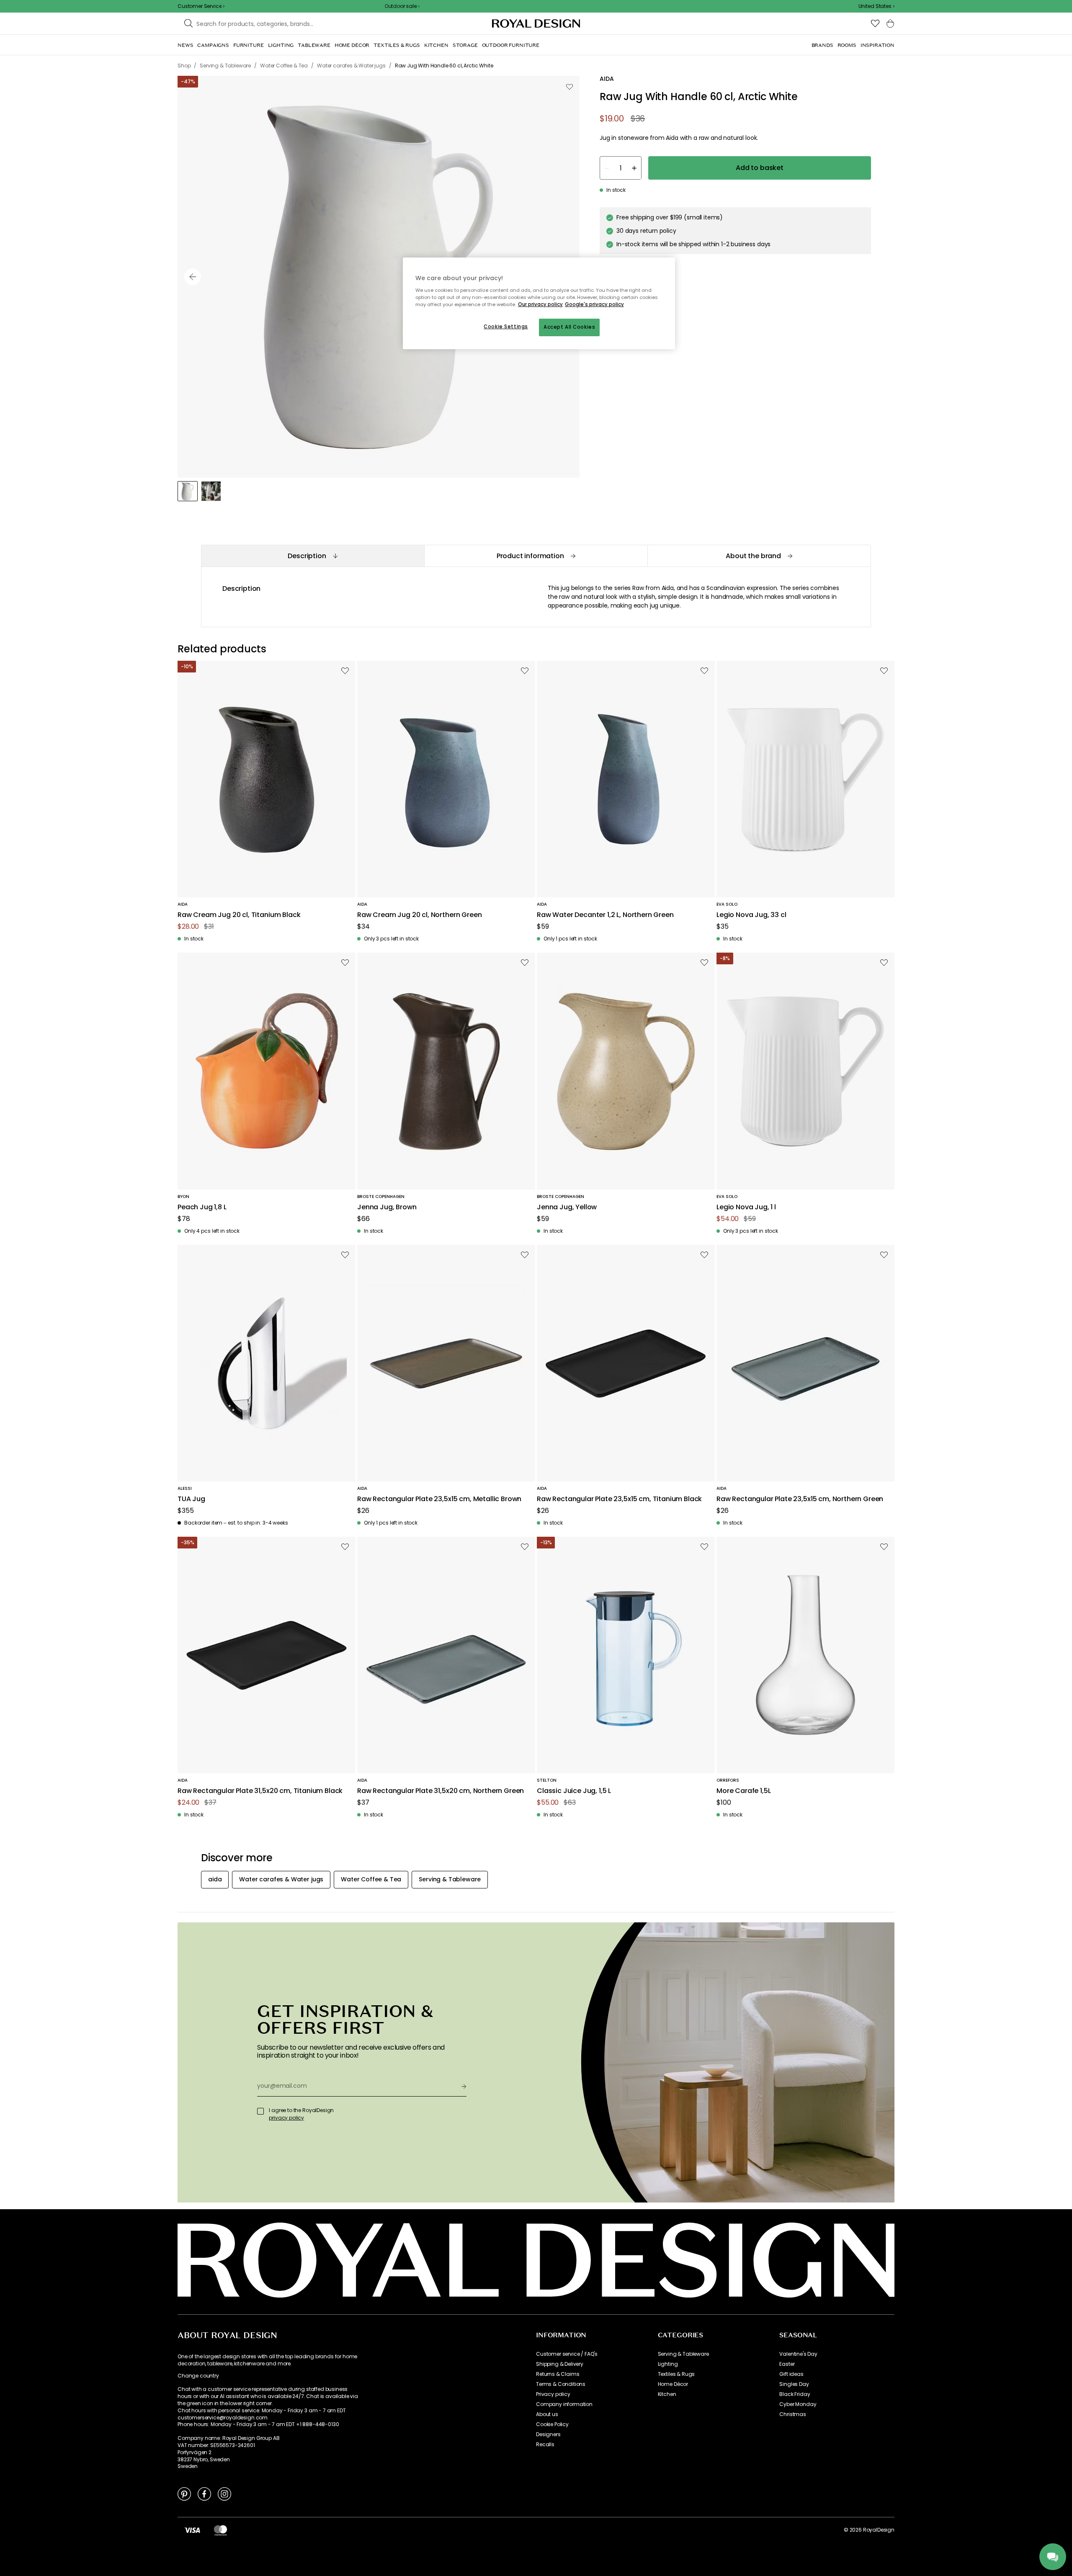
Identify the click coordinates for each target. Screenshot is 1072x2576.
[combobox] (876, 6)
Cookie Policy (552, 2424)
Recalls (545, 2445)
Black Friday (795, 2394)
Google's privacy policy (594, 304)
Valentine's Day (798, 2354)
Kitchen (667, 2394)
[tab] (313, 556)
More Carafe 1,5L (743, 1791)
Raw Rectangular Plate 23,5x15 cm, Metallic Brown (439, 1499)
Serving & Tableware (683, 2354)
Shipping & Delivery (560, 2364)
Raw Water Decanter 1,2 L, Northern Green (605, 915)
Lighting (668, 2364)
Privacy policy (553, 2394)
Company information (564, 2404)
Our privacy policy (540, 304)
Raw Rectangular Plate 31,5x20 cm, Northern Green (441, 1791)
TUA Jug (191, 1499)
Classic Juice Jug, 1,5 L (574, 1791)
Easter (787, 2364)
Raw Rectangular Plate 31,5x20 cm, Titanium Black (260, 1791)
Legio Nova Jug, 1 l (746, 1207)
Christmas (793, 2414)
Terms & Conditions (561, 2384)
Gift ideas (791, 2374)
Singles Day (794, 2384)
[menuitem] (185, 45)
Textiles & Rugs (676, 2374)
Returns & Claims (558, 2374)
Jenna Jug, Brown (387, 1207)
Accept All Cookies (569, 327)
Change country (198, 2376)
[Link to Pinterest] (184, 2494)
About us (547, 2414)
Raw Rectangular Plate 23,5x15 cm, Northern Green (800, 1499)
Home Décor (673, 2384)
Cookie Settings (506, 327)
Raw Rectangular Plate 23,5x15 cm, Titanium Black (619, 1499)
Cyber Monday (798, 2404)
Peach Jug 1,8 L (202, 1207)
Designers (548, 2434)
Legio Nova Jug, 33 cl (751, 915)
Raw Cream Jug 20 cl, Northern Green (419, 915)
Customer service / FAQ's (567, 2354)
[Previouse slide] (193, 277)
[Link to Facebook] (204, 2494)
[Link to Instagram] (224, 2494)
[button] (876, 6)
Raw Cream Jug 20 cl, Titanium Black (239, 915)
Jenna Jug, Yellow (567, 1207)
